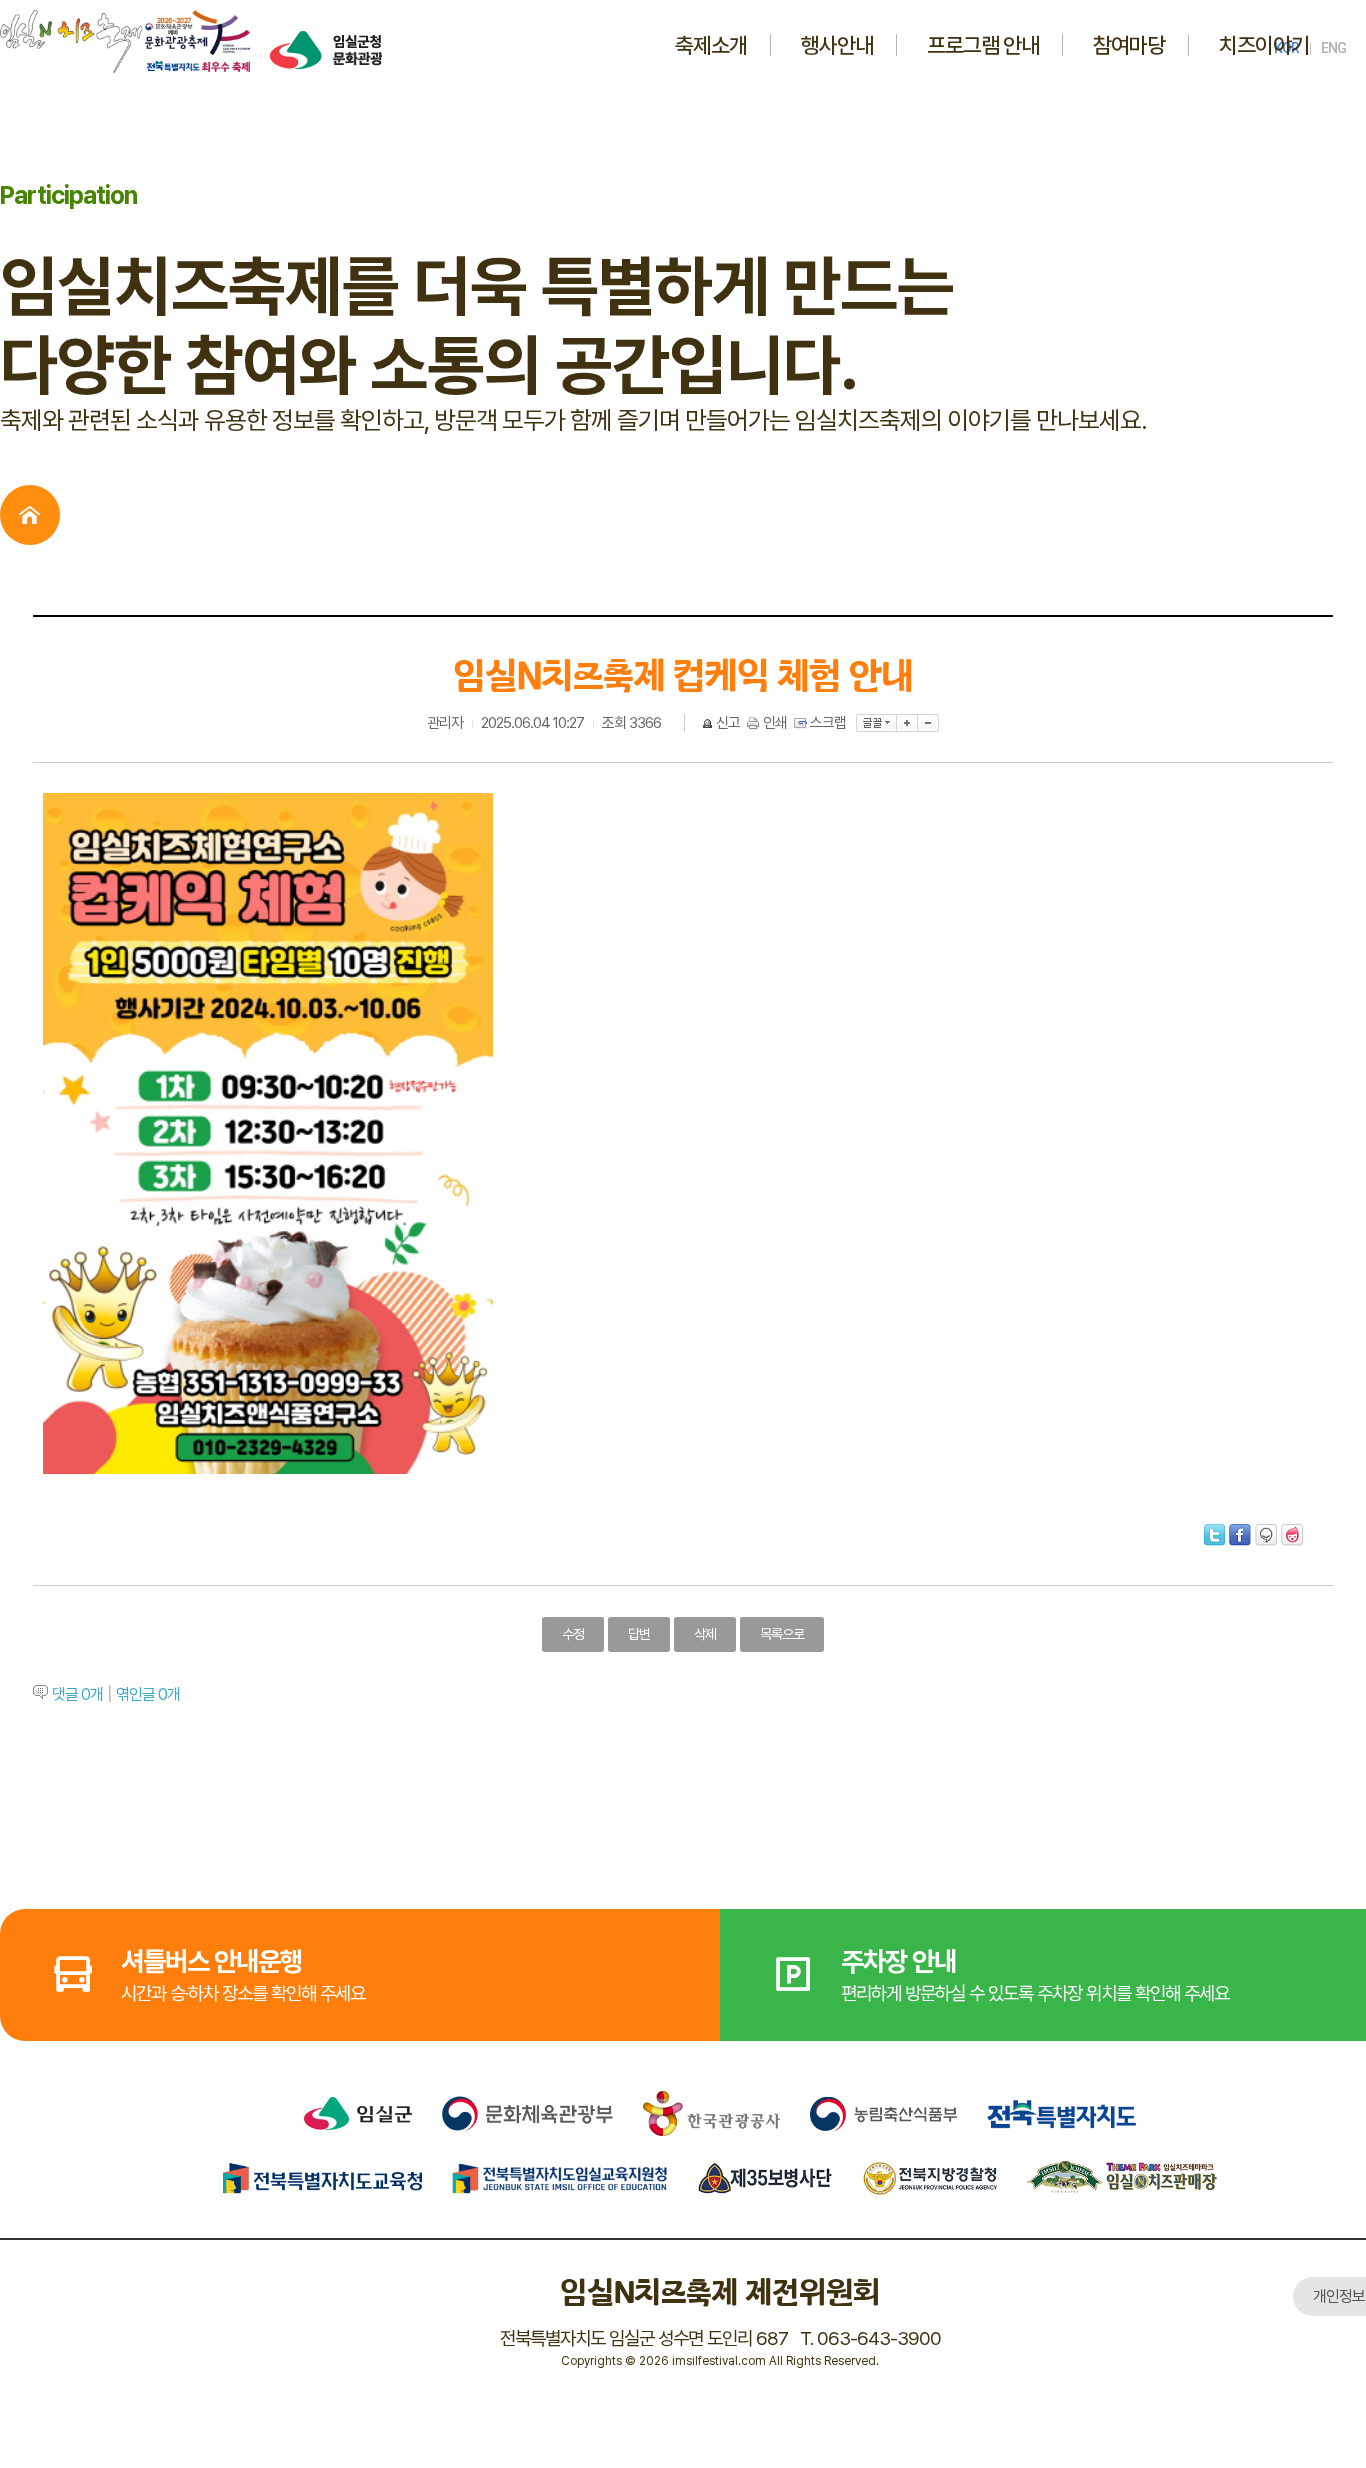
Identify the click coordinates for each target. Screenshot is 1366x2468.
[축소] (928, 723)
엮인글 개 (148, 1694)
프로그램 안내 (983, 45)
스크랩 (828, 723)
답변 (639, 1634)
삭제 (705, 1634)
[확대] (907, 723)
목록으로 (782, 1634)
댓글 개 (77, 1694)
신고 (728, 723)
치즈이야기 (1264, 45)
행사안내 (837, 45)
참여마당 (1129, 45)
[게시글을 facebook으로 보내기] (1240, 1535)
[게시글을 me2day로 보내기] (1266, 1535)
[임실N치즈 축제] (125, 18)
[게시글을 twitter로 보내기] (1214, 1535)
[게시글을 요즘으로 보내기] (1292, 1535)
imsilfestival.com (719, 2361)
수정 (573, 1634)
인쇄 (775, 723)
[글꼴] (876, 723)
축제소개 (711, 45)
